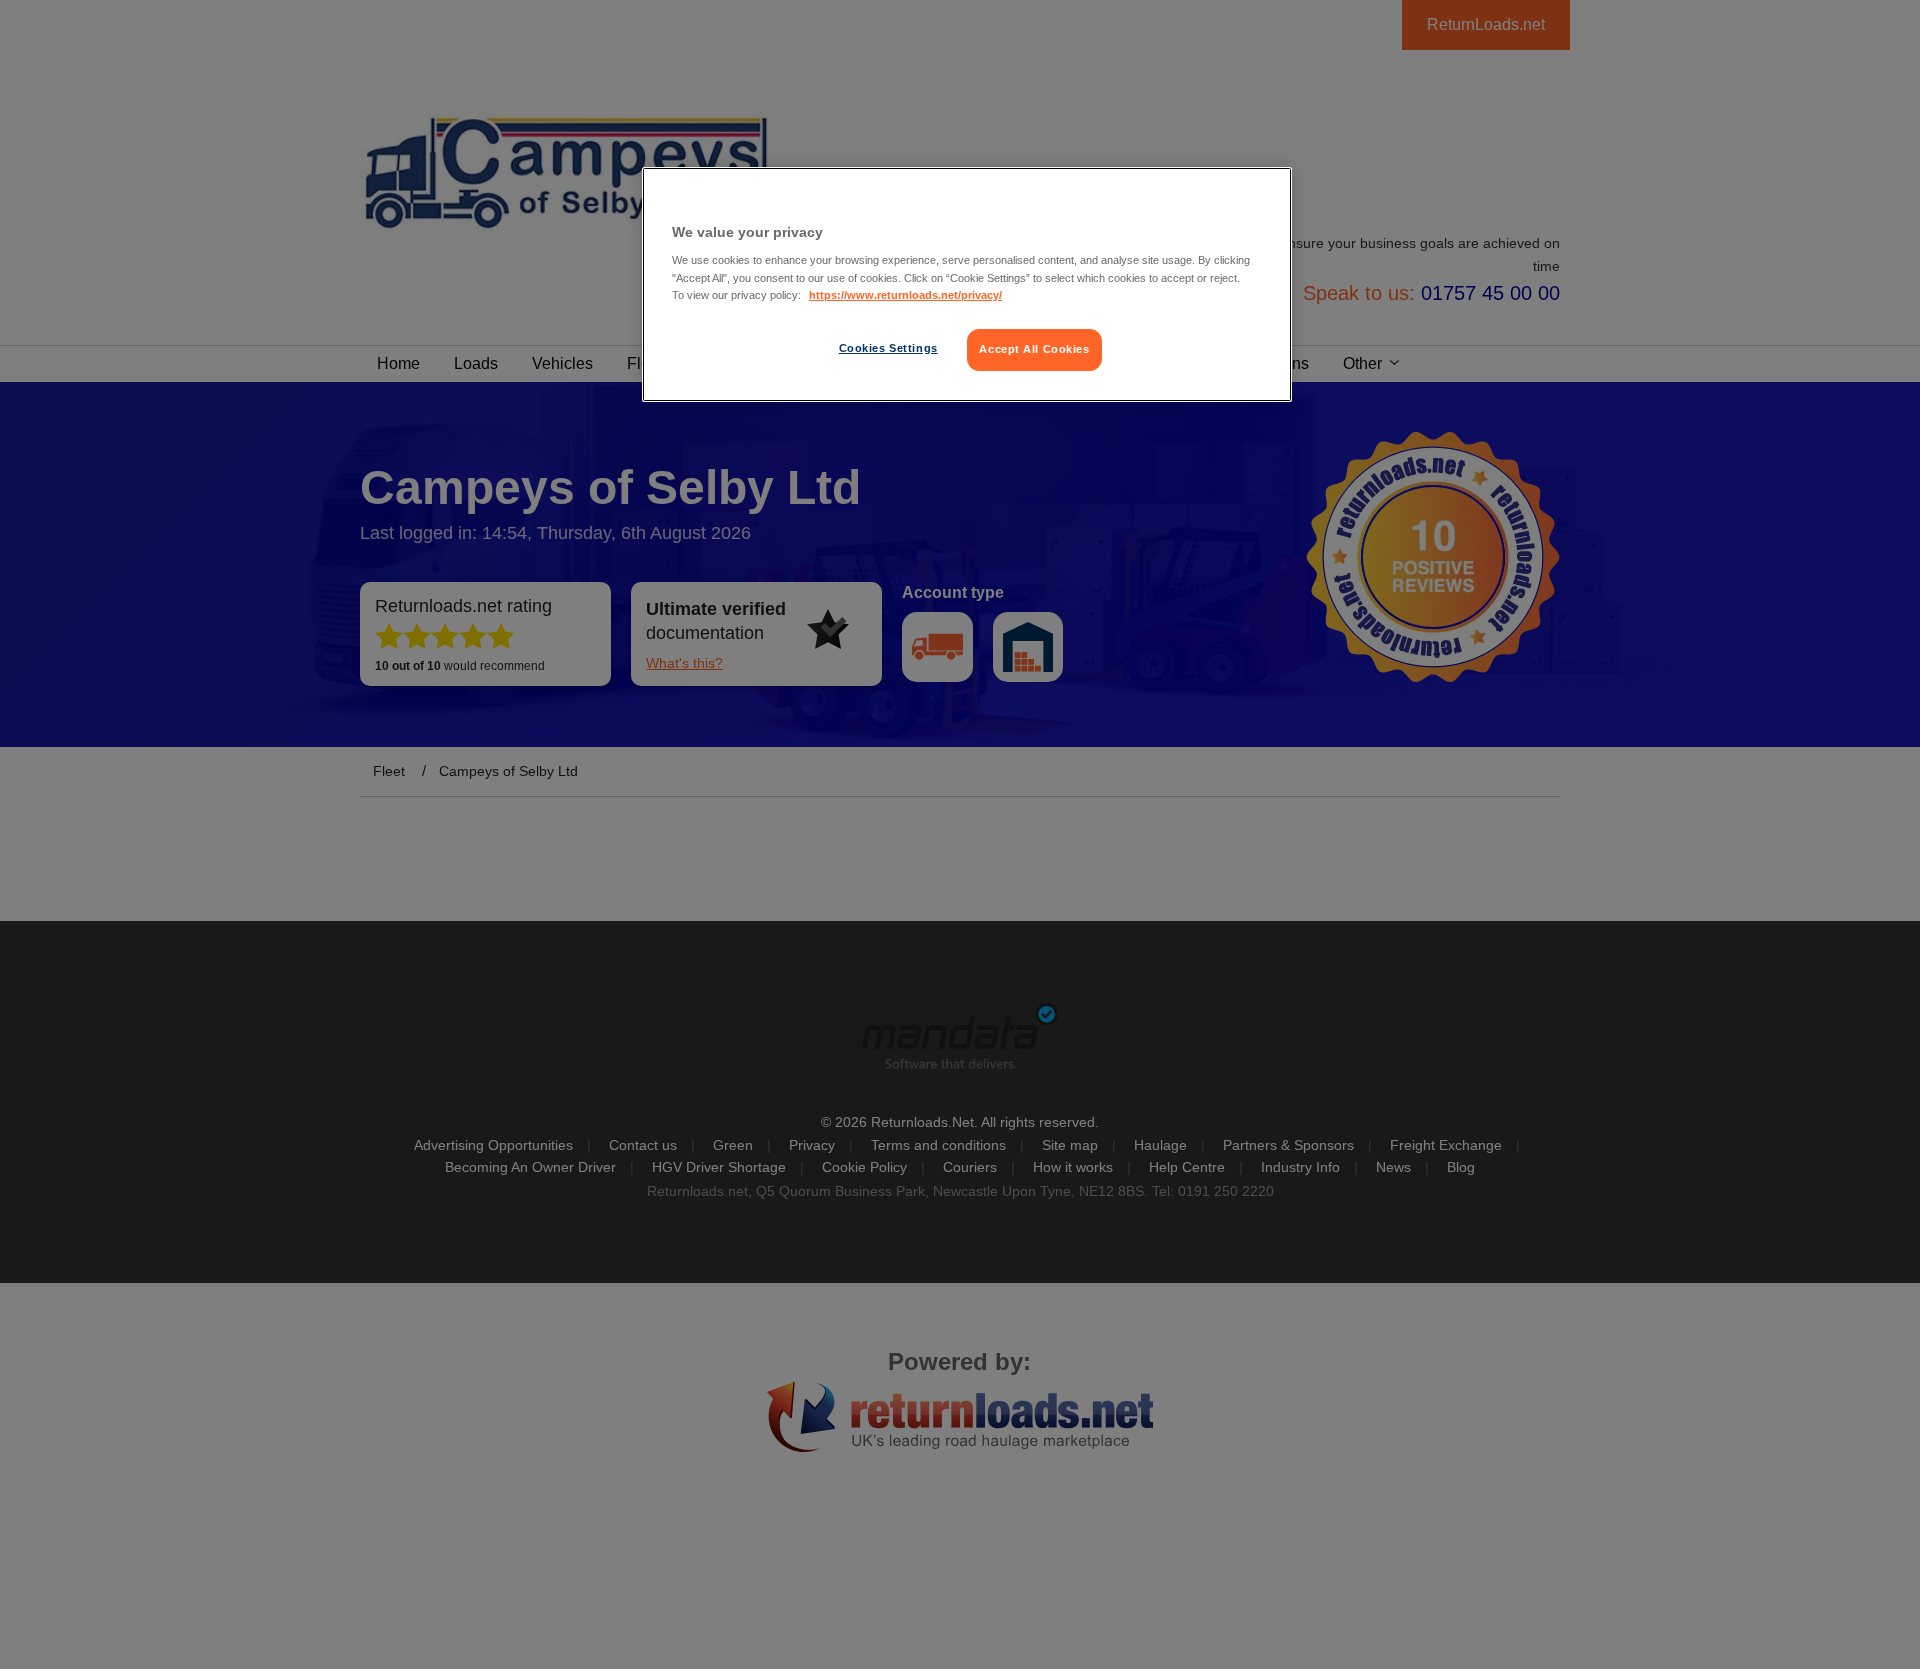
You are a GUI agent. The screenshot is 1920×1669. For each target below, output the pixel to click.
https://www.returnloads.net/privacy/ (905, 295)
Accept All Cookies (1034, 349)
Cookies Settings (888, 348)
